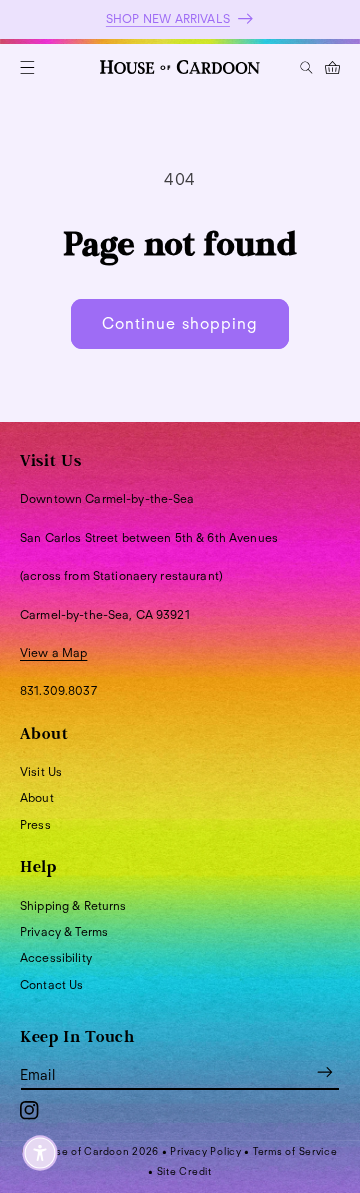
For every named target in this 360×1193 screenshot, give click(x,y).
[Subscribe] (325, 1071)
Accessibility (56, 957)
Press (35, 824)
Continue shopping (180, 323)
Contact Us (51, 984)
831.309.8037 (58, 690)
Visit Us (41, 771)
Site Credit (184, 1171)
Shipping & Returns (73, 905)
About (37, 797)
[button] (27, 67)
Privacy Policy (205, 1151)
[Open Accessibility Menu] (40, 1153)
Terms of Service (295, 1151)
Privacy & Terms (64, 931)
